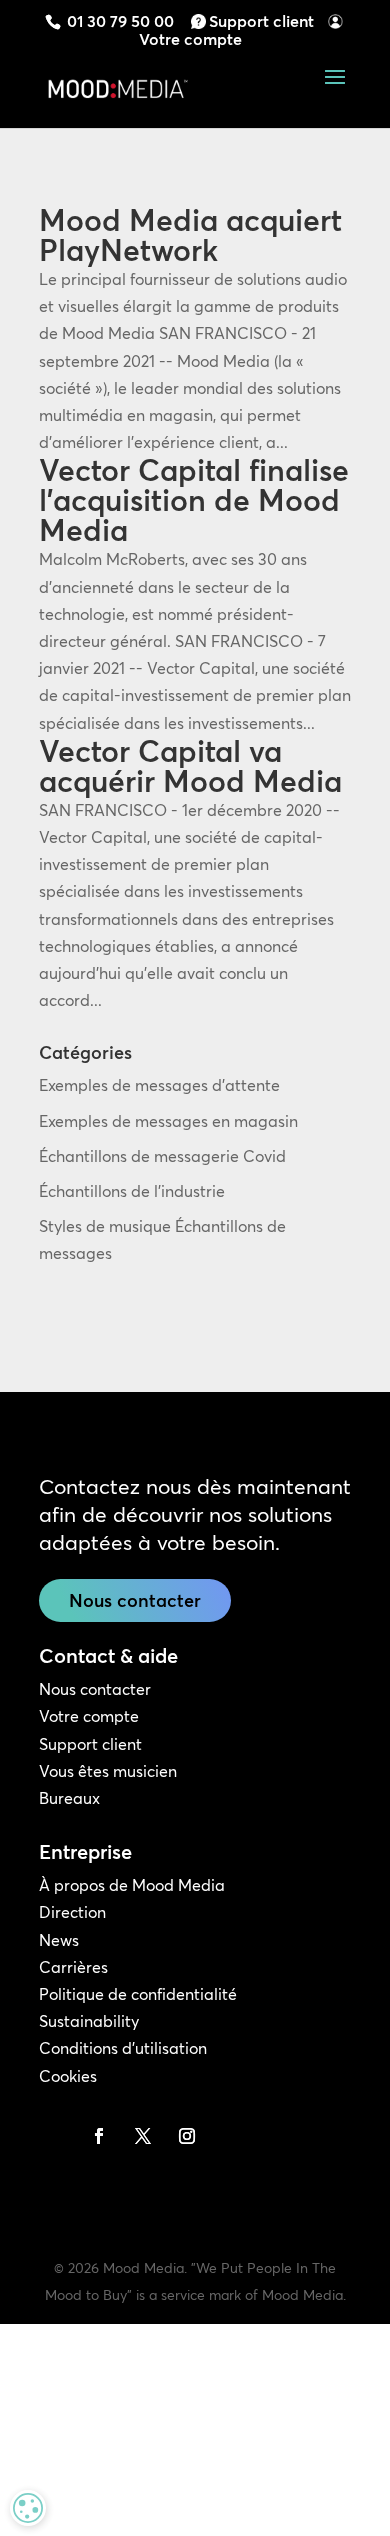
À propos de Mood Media (132, 1885)
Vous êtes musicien (108, 1771)
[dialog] (28, 2508)
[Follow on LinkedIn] (55, 2136)
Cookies (68, 2076)
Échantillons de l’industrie (132, 1191)
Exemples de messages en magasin (168, 1121)
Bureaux (69, 1798)
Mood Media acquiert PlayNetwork (190, 235)
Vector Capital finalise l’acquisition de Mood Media (194, 500)
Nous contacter (135, 1600)
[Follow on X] (143, 2136)
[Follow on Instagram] (187, 2136)
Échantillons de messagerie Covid (162, 1156)
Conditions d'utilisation (123, 2048)
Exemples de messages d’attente (159, 1085)
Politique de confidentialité (138, 1994)
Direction (72, 1912)
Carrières (73, 1967)
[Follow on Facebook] (99, 2136)
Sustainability (89, 2021)
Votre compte (190, 39)
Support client (261, 21)
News (59, 1940)
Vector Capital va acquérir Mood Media (190, 766)
